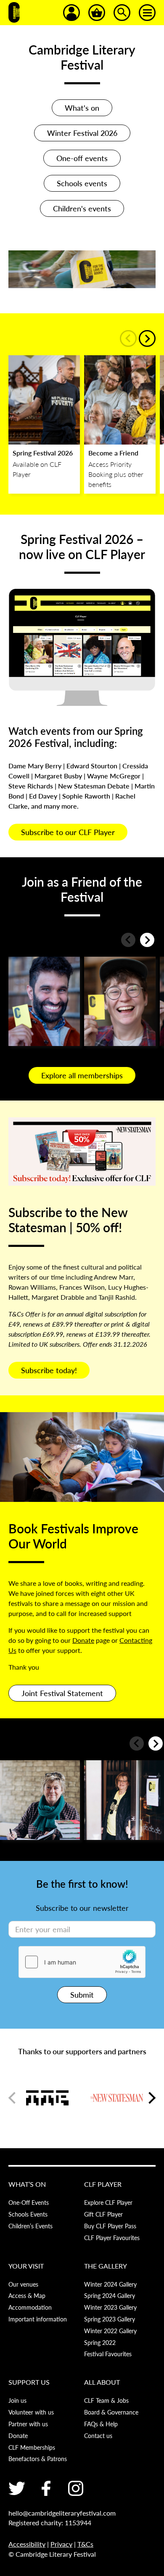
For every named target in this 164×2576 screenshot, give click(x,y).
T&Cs (85, 2544)
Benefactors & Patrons (38, 2459)
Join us (17, 2400)
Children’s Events (30, 2226)
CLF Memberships (32, 2447)
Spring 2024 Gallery (110, 2295)
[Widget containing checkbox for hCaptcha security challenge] (82, 1962)
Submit (82, 1994)
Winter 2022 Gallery (110, 2331)
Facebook (46, 2488)
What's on (82, 108)
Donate (83, 1640)
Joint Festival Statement (62, 1693)
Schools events (82, 183)
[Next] (147, 338)
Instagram (76, 2488)
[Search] (122, 13)
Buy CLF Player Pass (110, 2226)
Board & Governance (111, 2412)
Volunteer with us (31, 2412)
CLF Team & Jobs (106, 2400)
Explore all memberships (82, 1075)
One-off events (82, 158)
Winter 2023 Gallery (110, 2307)
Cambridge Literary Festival (14, 13)
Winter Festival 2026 (82, 133)
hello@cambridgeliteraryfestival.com (62, 2513)
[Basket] (97, 13)
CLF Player (103, 2184)
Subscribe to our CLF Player (68, 832)
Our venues (23, 2284)
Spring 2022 (100, 2342)
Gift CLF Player (103, 2214)
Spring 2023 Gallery (110, 2319)
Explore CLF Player (108, 2202)
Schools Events (28, 2214)
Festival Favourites (108, 2354)
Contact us (98, 2435)
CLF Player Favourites (112, 2238)
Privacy (61, 2544)
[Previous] (128, 338)
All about (102, 2382)
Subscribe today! (49, 1370)
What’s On (27, 2184)
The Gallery (106, 2266)
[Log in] (71, 13)
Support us (29, 2382)
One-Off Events (29, 2202)
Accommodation (30, 2307)
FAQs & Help (101, 2424)
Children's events (82, 208)
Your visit (26, 2266)
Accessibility (27, 2544)
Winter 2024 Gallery (110, 2284)
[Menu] (147, 13)
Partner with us (28, 2424)
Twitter (17, 2488)
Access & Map (27, 2295)
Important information (38, 2319)
